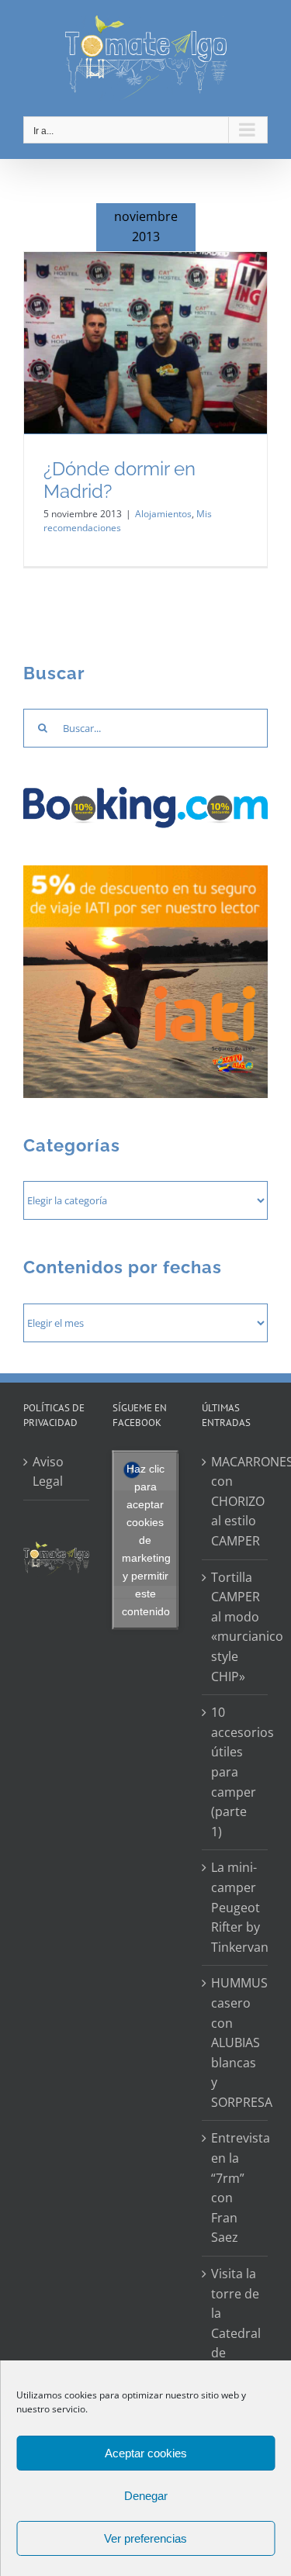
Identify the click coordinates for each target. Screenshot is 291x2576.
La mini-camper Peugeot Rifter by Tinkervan (236, 1907)
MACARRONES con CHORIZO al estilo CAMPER (236, 1501)
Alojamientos (163, 514)
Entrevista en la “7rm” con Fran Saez (236, 2188)
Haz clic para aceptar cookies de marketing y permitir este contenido (146, 1539)
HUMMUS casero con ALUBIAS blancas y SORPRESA (236, 2042)
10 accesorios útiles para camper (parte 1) (236, 1772)
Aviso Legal (48, 1472)
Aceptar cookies (146, 2453)
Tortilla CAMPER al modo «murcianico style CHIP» (236, 1627)
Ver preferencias (145, 2538)
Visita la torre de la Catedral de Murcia (236, 2323)
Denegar (146, 2496)
